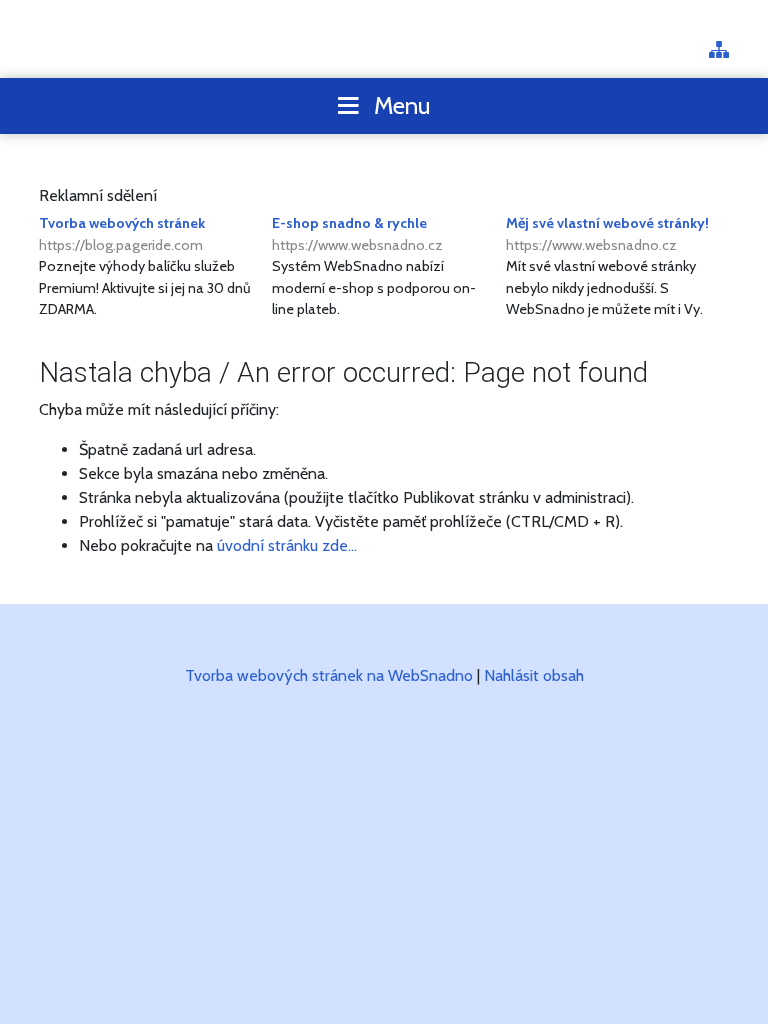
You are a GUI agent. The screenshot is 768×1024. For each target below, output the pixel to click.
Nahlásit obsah (534, 675)
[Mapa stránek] (719, 51)
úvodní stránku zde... (287, 545)
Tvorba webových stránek (122, 234)
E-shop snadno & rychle (357, 234)
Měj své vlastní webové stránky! (607, 234)
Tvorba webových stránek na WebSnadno (329, 675)
